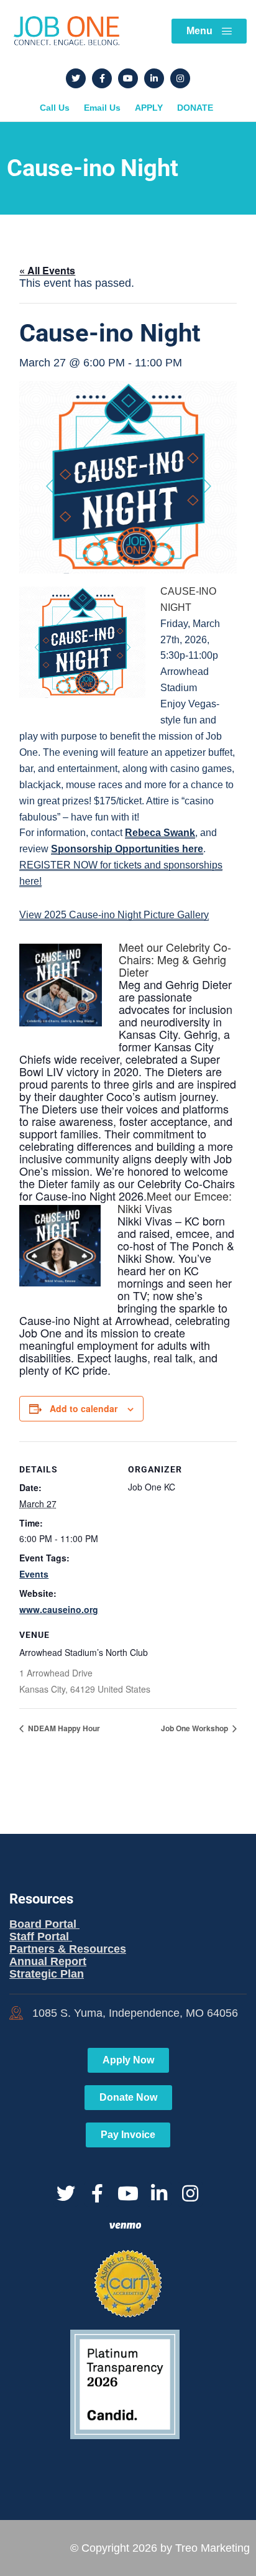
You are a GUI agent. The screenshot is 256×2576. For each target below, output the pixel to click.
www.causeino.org (59, 1609)
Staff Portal (41, 1937)
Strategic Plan (47, 1974)
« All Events (47, 270)
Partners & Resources (68, 1949)
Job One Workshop (195, 1728)
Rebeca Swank (160, 833)
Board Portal (44, 1924)
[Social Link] (76, 78)
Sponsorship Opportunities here (127, 849)
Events (34, 1574)
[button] (128, 915)
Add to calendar (84, 1408)
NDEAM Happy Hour (63, 1728)
